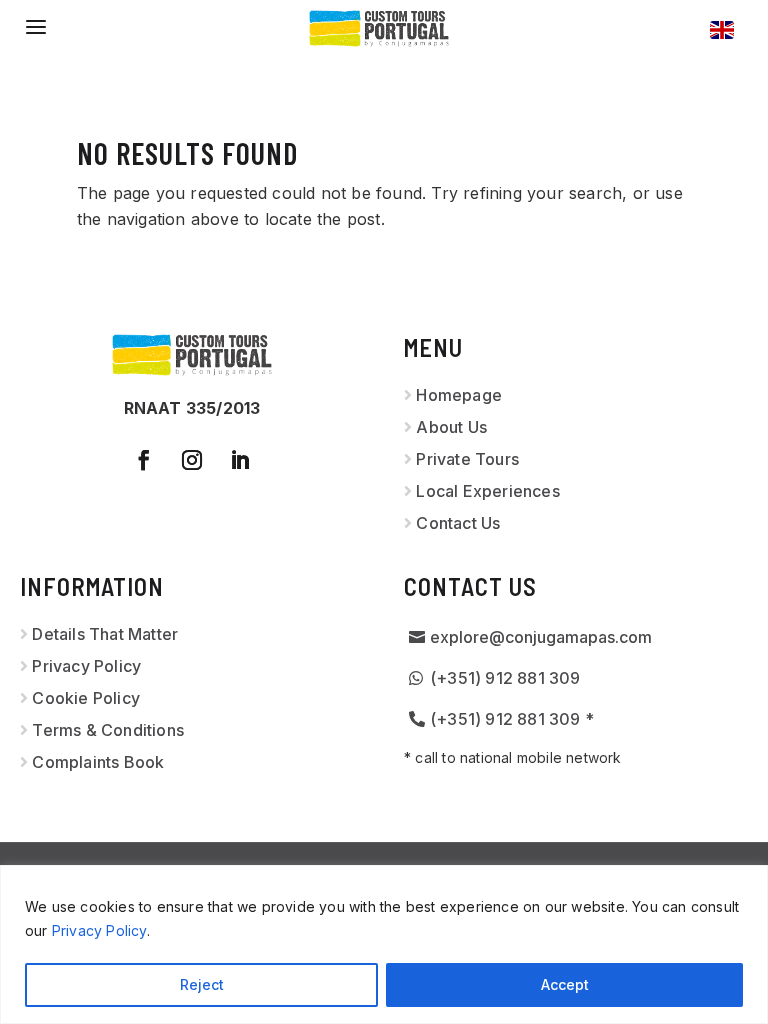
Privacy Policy (99, 930)
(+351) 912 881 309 (505, 678)
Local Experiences (487, 491)
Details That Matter (105, 634)
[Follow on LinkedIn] (240, 460)
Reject (202, 984)
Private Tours (467, 459)
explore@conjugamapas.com (541, 637)
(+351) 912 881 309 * (512, 719)
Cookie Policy (86, 698)
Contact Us (458, 523)
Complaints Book (98, 762)
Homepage (459, 395)
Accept (565, 984)
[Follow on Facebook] (144, 460)
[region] (384, 944)
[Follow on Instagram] (192, 460)
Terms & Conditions (108, 730)
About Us (451, 427)
